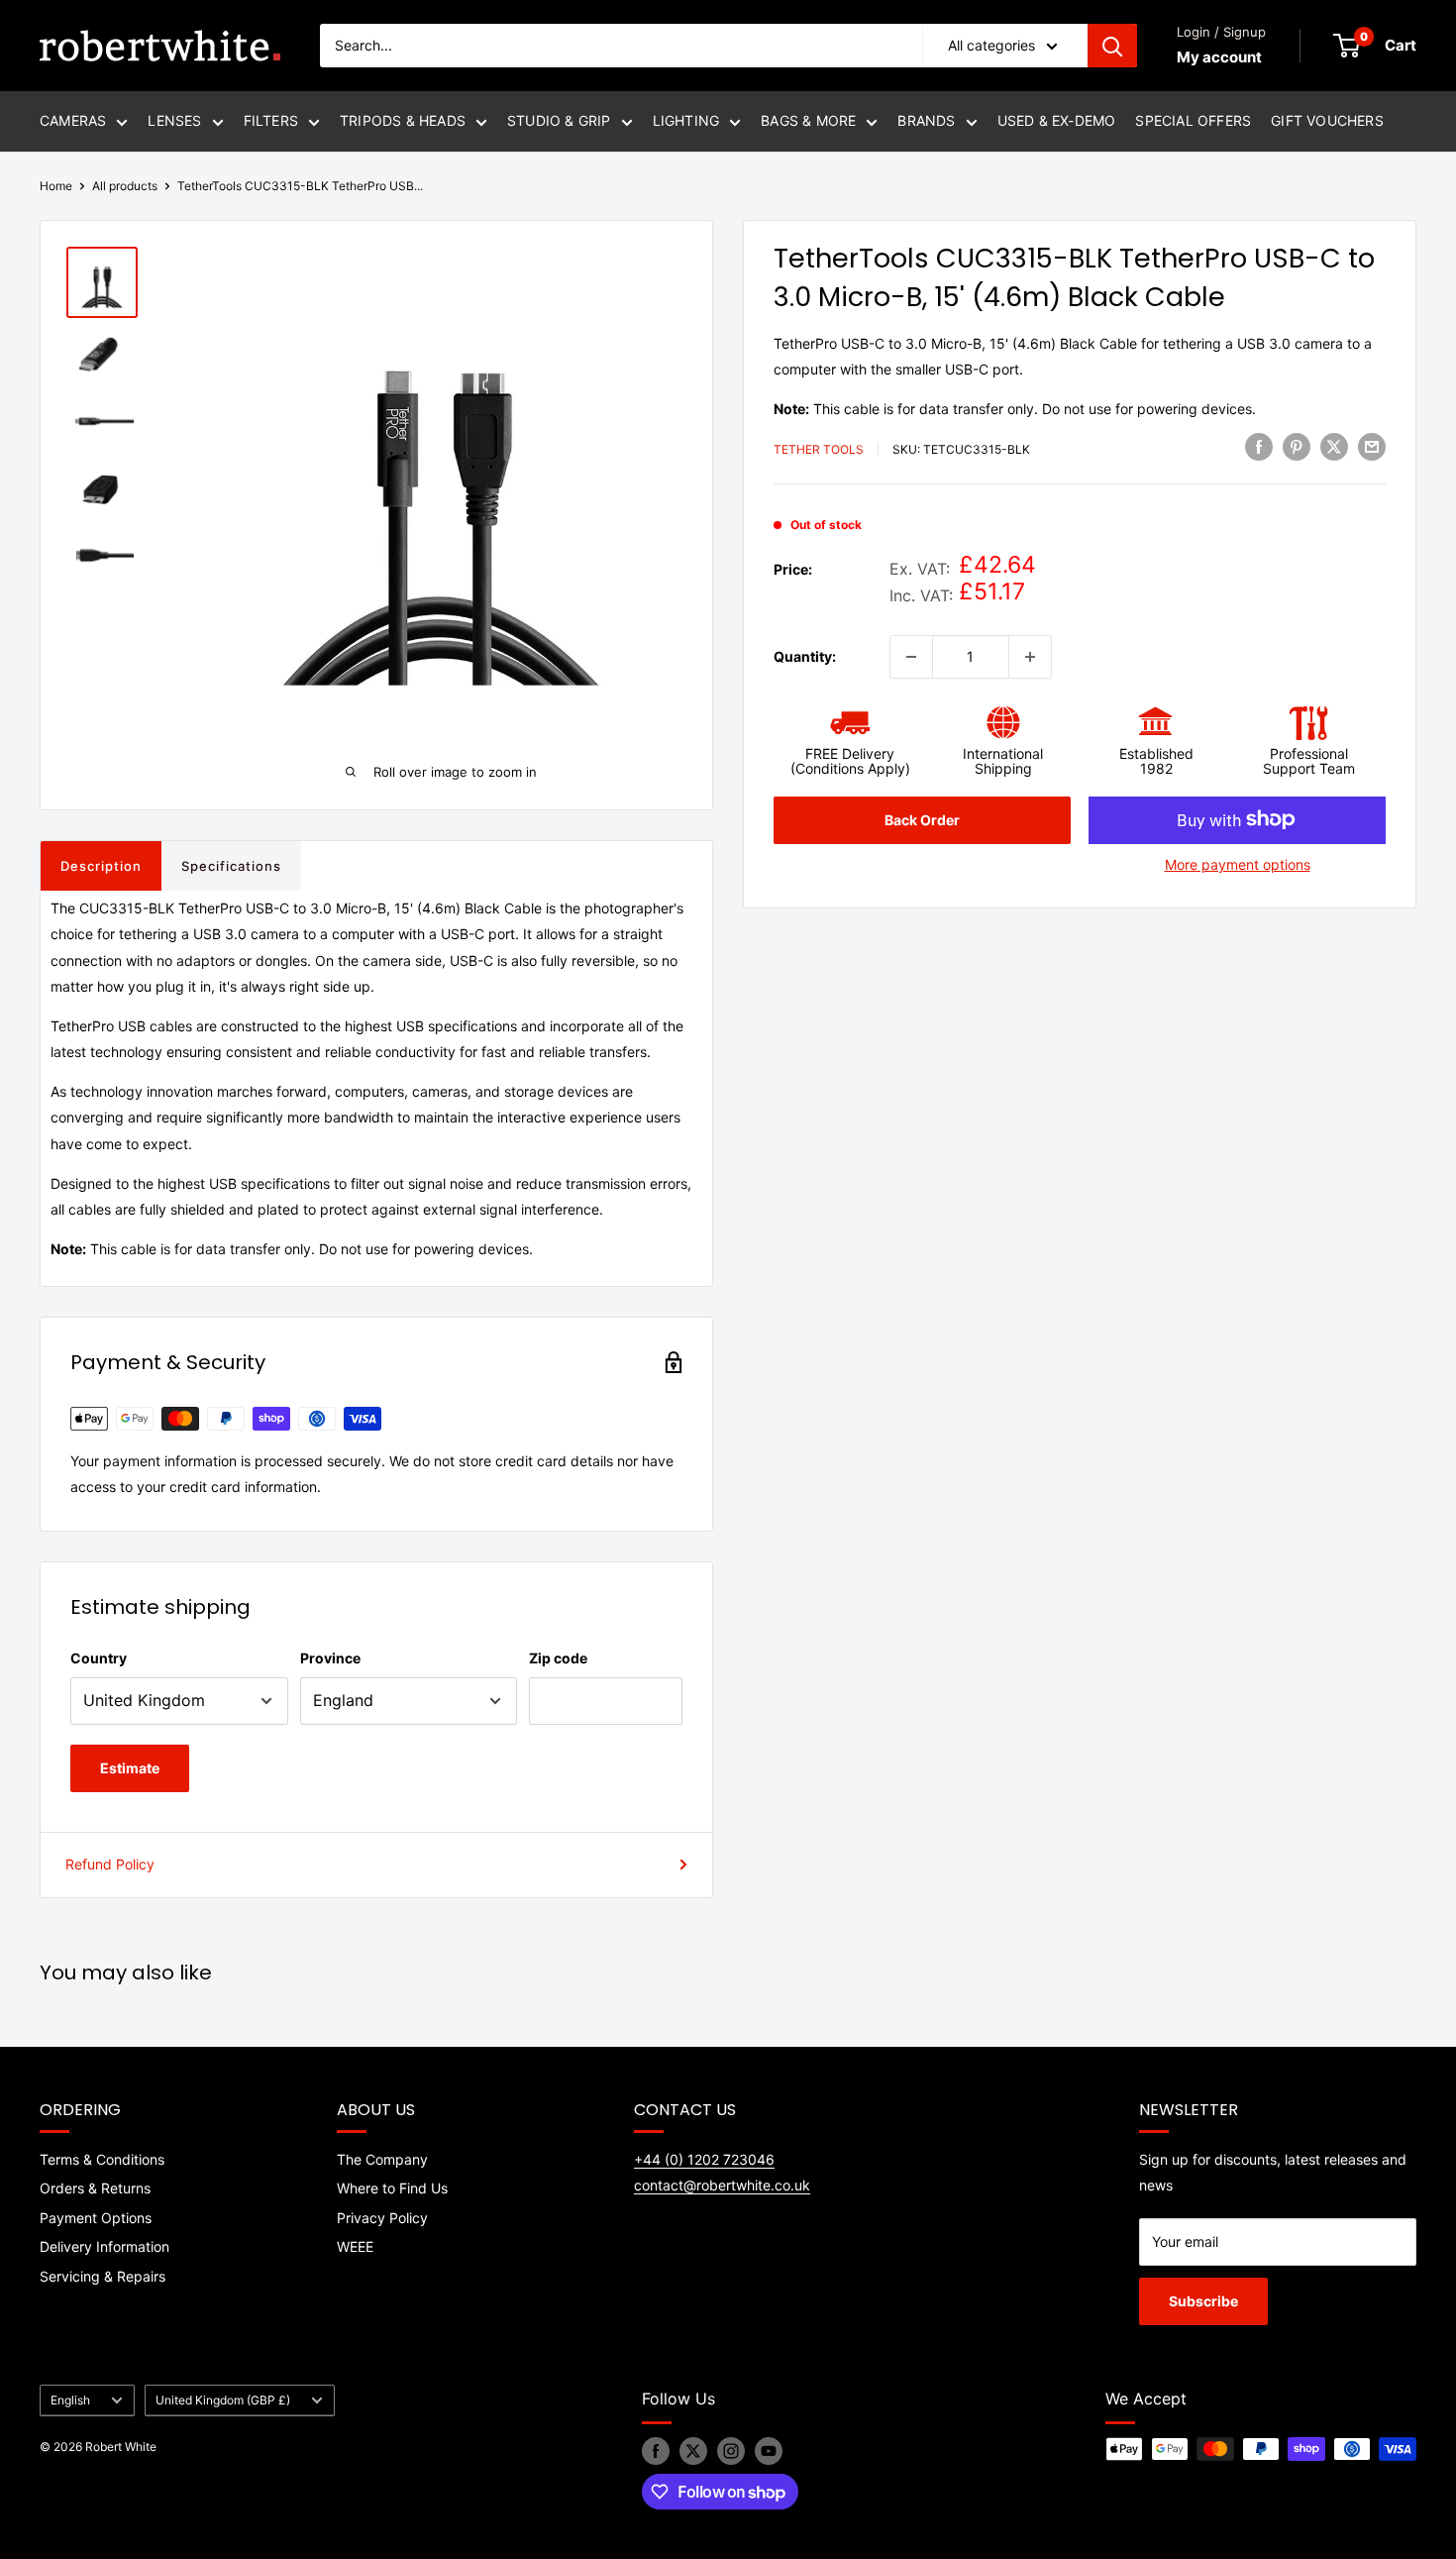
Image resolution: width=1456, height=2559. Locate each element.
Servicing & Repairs (103, 2276)
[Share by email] (1372, 447)
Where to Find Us (392, 2188)
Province (330, 1658)
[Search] (1112, 46)
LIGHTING (686, 120)
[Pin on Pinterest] (1297, 447)
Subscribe (1203, 2301)
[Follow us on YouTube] (769, 2451)
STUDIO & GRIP (559, 120)
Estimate (130, 1768)
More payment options (1238, 863)
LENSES (174, 120)
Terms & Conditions (102, 2159)
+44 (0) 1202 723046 (704, 2159)
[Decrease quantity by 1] (911, 657)
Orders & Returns (95, 2188)
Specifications (231, 866)
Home (56, 186)
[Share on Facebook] (1259, 447)
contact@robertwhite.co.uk (722, 2185)
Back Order (922, 819)
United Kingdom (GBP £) (223, 2400)
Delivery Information (104, 2246)
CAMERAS (73, 120)
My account (1219, 57)
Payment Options (96, 2218)
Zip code (558, 1658)
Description (101, 866)
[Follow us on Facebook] (656, 2451)
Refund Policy (110, 1864)
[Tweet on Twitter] (1334, 447)
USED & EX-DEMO (1057, 120)
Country (99, 1658)
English (70, 2400)
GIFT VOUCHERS (1327, 120)
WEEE (355, 2246)
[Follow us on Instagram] (731, 2451)
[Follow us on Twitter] (693, 2451)
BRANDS (926, 120)
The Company (382, 2159)
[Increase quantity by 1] (1030, 657)
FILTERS (271, 120)
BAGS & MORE (808, 120)
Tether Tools (819, 449)
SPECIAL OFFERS (1193, 120)
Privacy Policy (382, 2218)
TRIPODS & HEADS (403, 120)
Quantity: (805, 655)
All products (125, 186)
